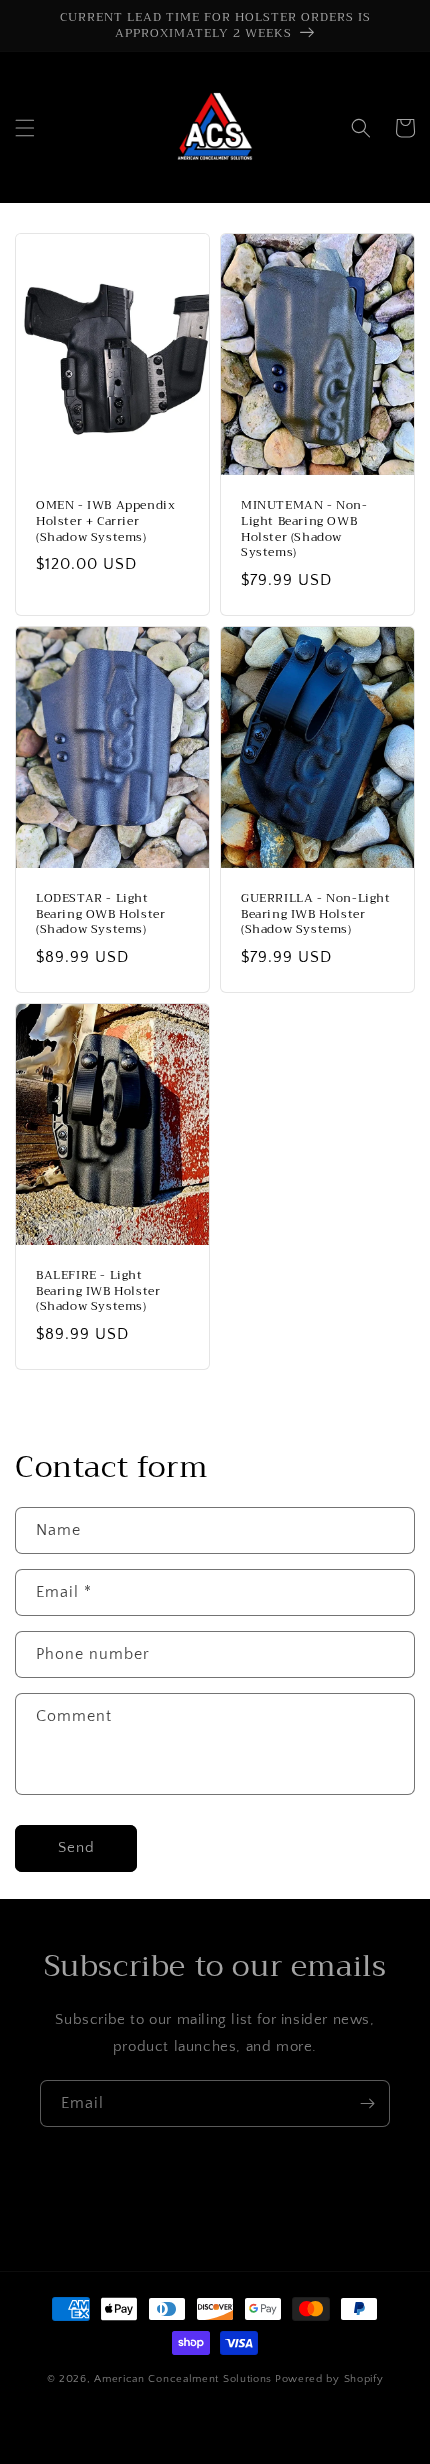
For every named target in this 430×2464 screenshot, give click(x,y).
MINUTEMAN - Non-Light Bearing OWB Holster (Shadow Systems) (304, 529)
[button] (25, 128)
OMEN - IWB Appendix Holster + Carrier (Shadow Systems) (105, 521)
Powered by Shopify (329, 2379)
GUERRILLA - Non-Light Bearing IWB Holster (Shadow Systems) (316, 914)
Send (76, 1847)
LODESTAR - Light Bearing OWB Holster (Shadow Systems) (100, 914)
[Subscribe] (367, 2103)
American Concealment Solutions (183, 2379)
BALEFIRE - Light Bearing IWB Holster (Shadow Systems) (98, 1291)
